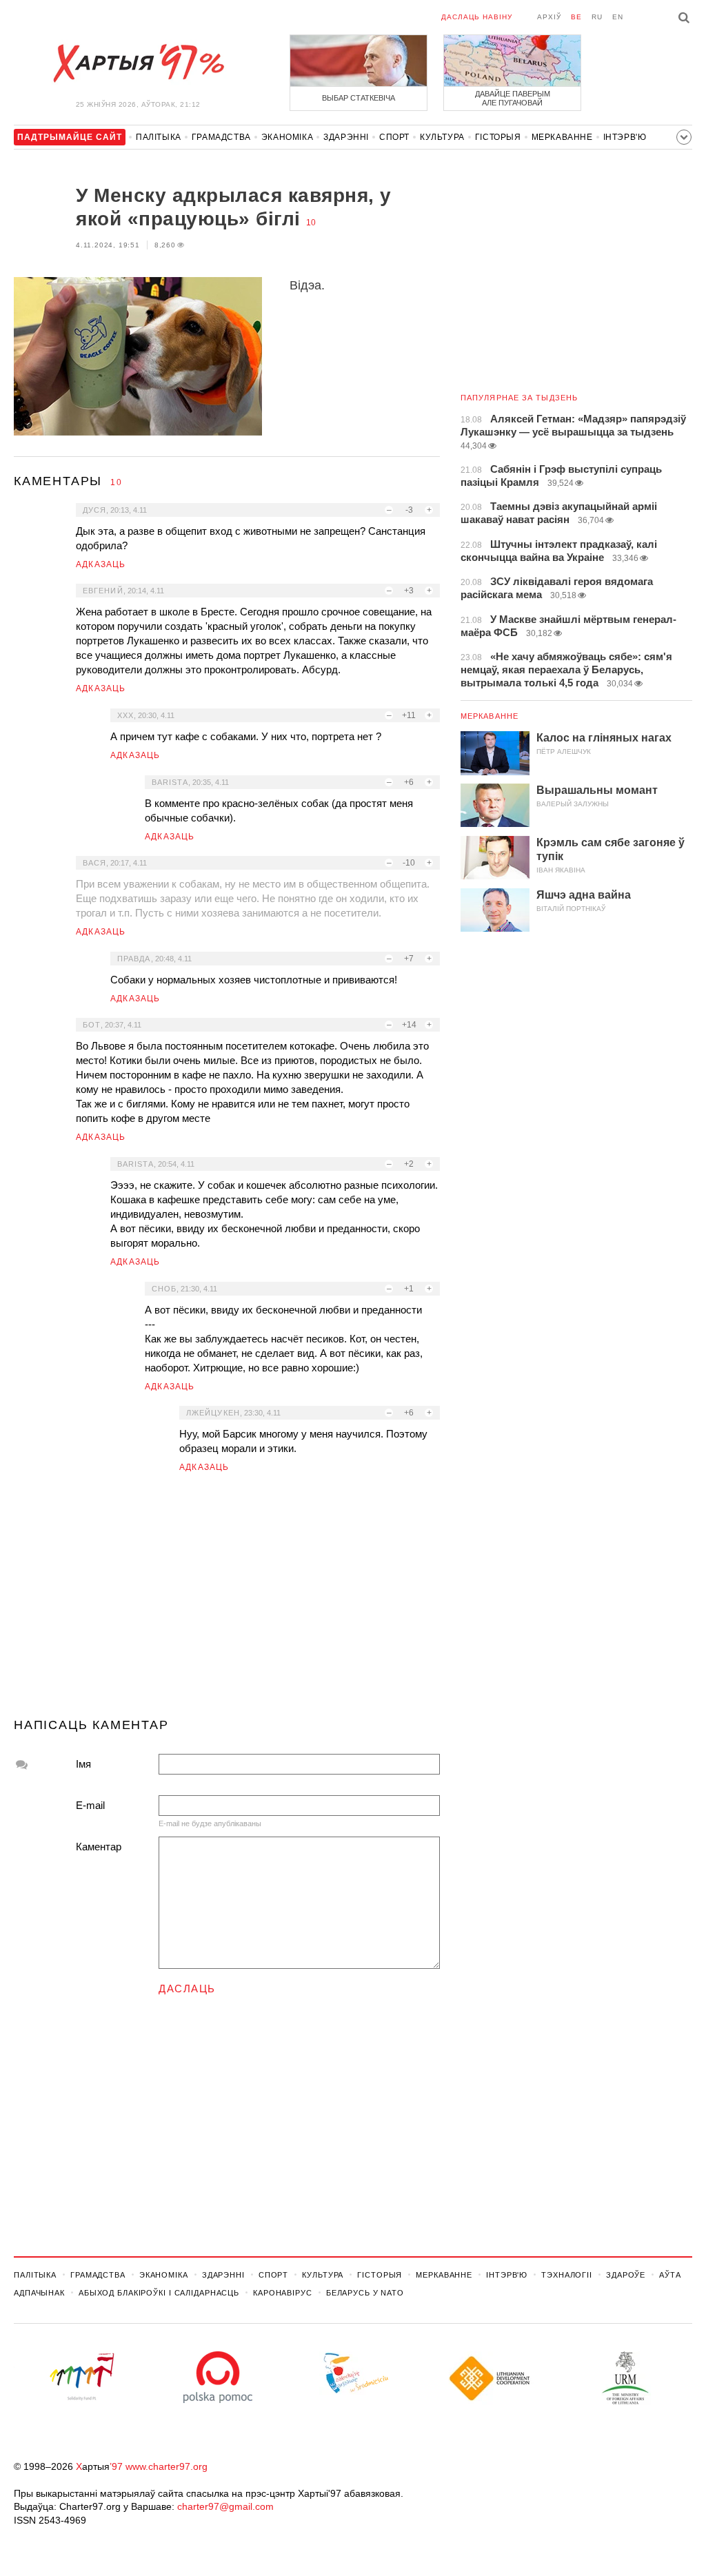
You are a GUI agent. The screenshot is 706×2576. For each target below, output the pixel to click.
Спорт (394, 137)
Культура (442, 137)
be (576, 17)
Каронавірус (283, 2293)
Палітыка (159, 137)
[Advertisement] (227, 1601)
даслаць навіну (477, 17)
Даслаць (187, 1989)
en (618, 17)
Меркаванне (562, 137)
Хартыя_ (138, 63)
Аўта (670, 2275)
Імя (83, 1764)
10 (311, 223)
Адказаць (101, 564)
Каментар (99, 1847)
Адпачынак (39, 2293)
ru (597, 17)
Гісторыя (498, 137)
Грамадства (221, 137)
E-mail (90, 1805)
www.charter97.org (167, 2466)
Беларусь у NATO (365, 2293)
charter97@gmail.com (225, 2506)
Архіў (549, 17)
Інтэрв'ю (625, 137)
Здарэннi (346, 137)
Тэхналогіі (567, 2275)
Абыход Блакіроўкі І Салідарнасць (159, 2293)
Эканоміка (287, 137)
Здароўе (626, 2275)
